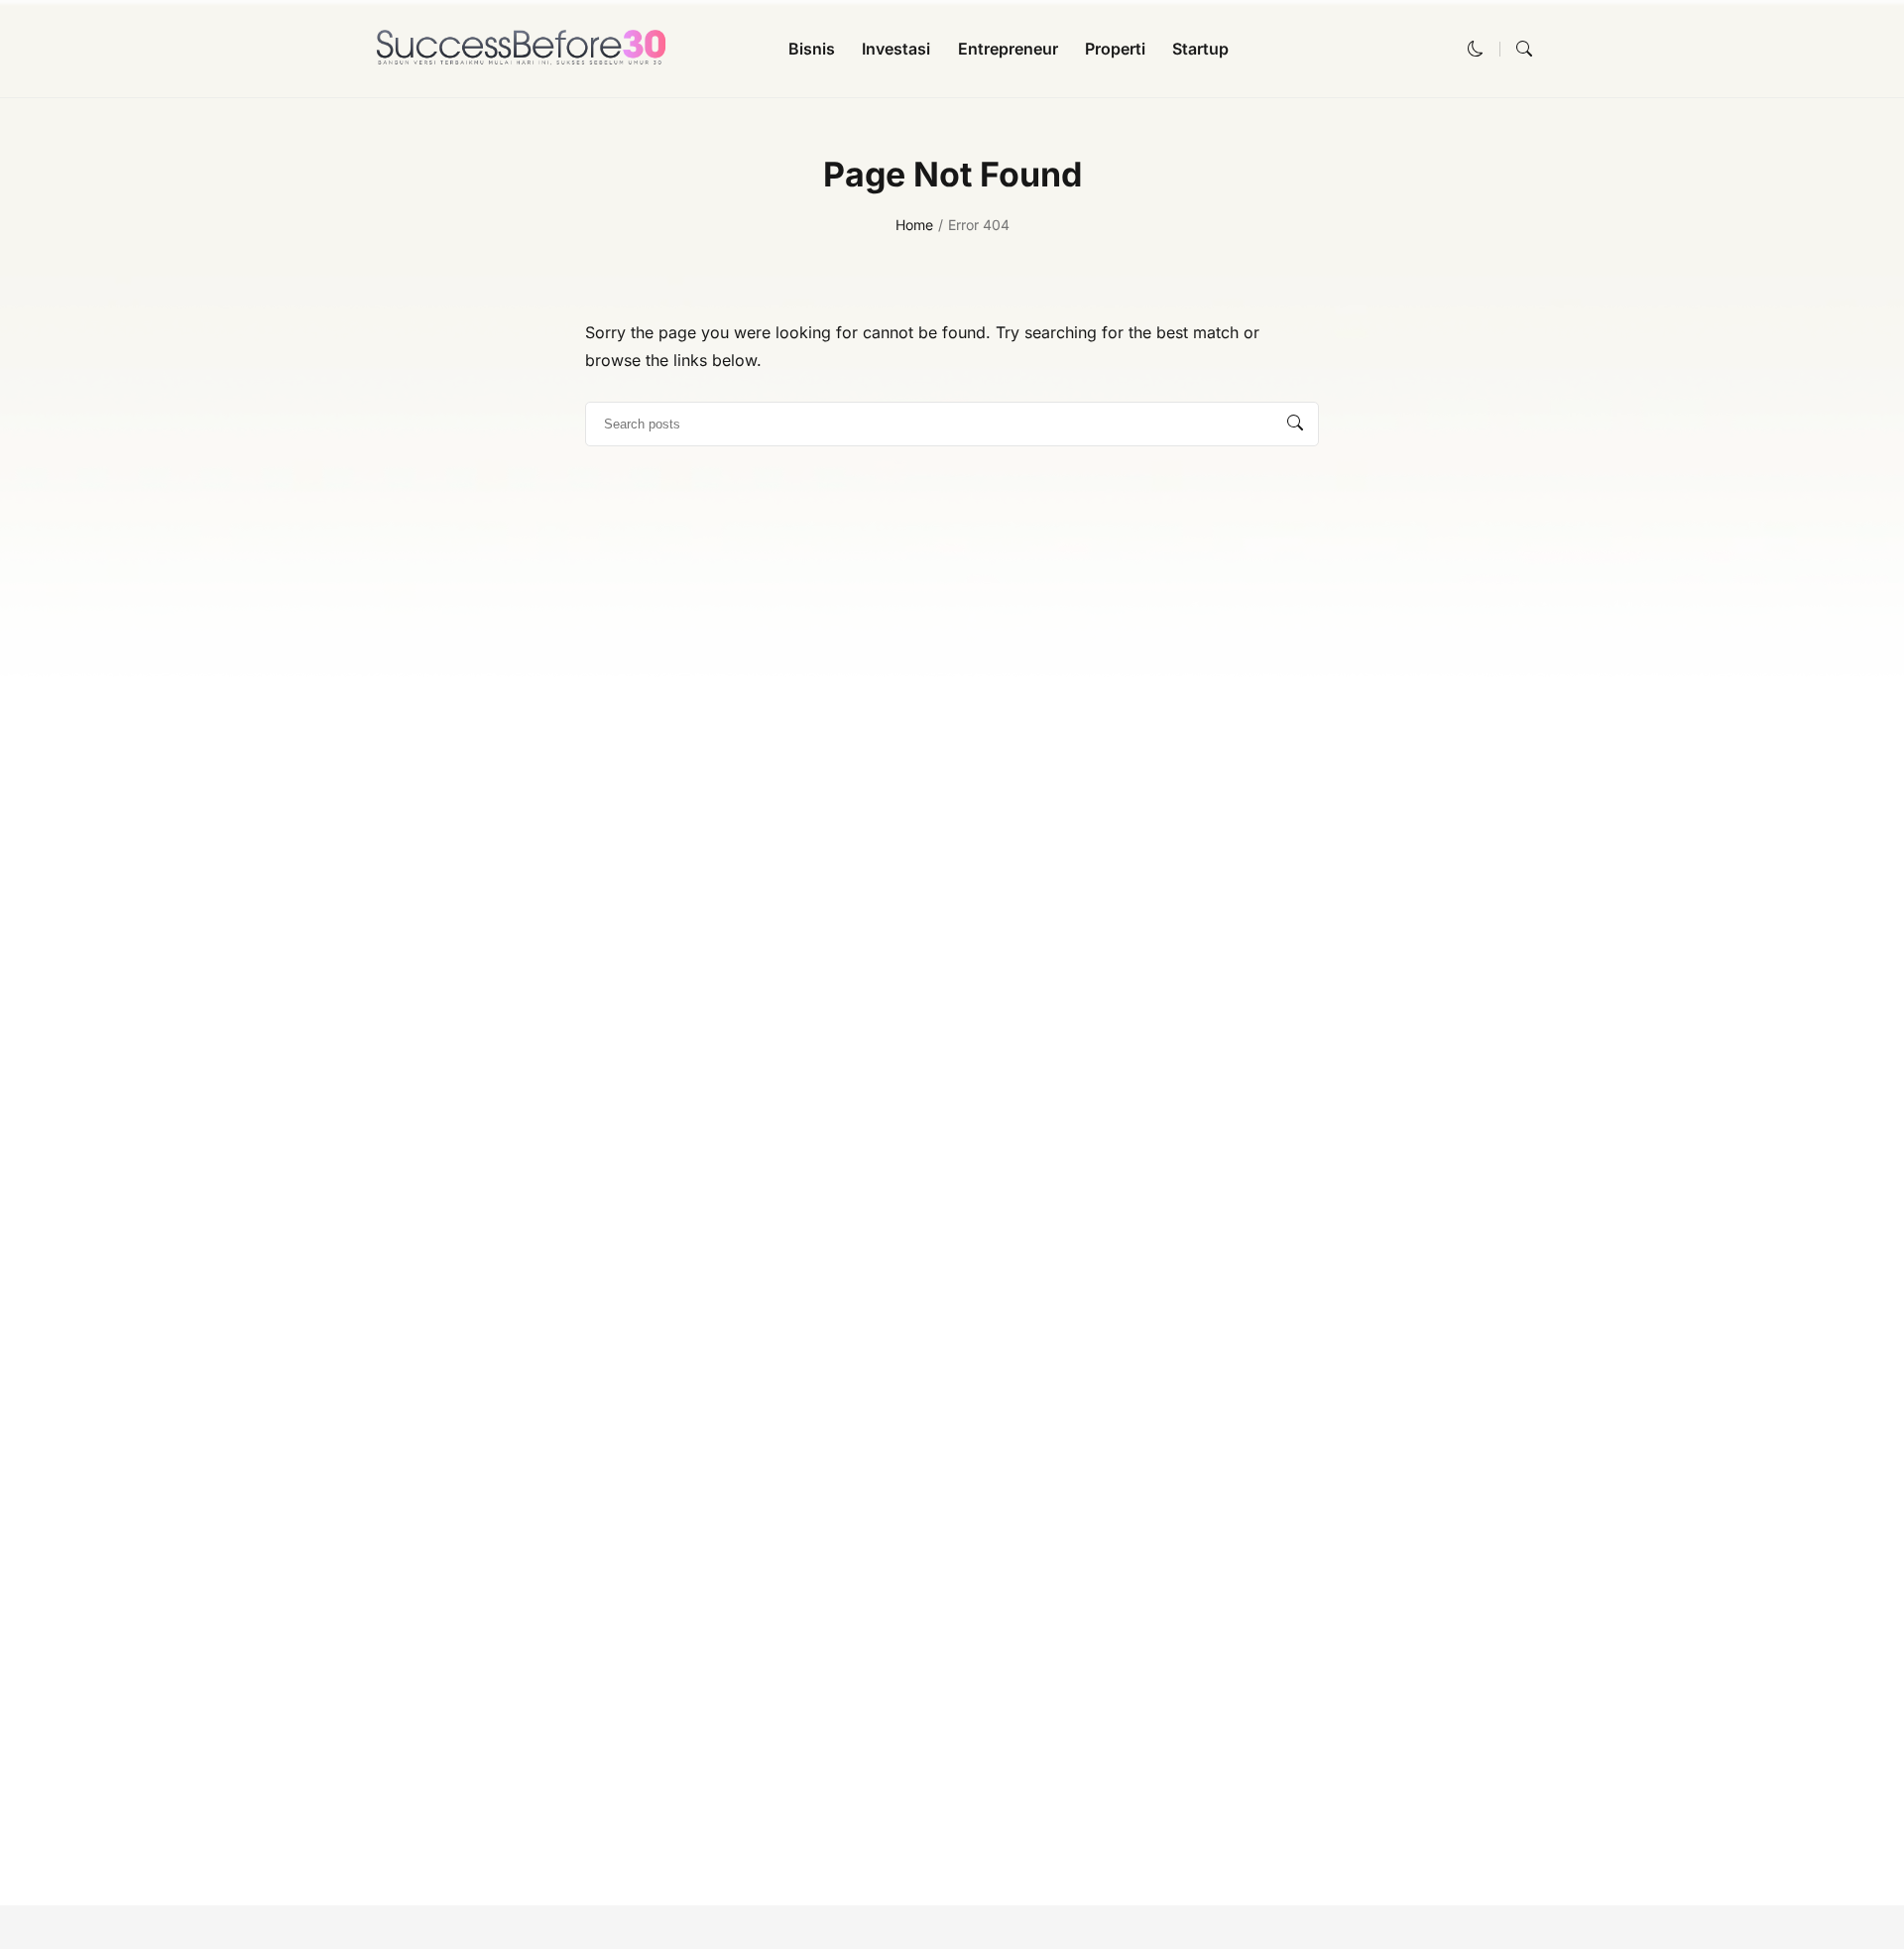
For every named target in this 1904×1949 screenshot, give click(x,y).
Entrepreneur (1008, 49)
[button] (1476, 49)
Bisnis (812, 49)
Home (914, 225)
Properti (1115, 49)
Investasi (896, 49)
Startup (1200, 49)
